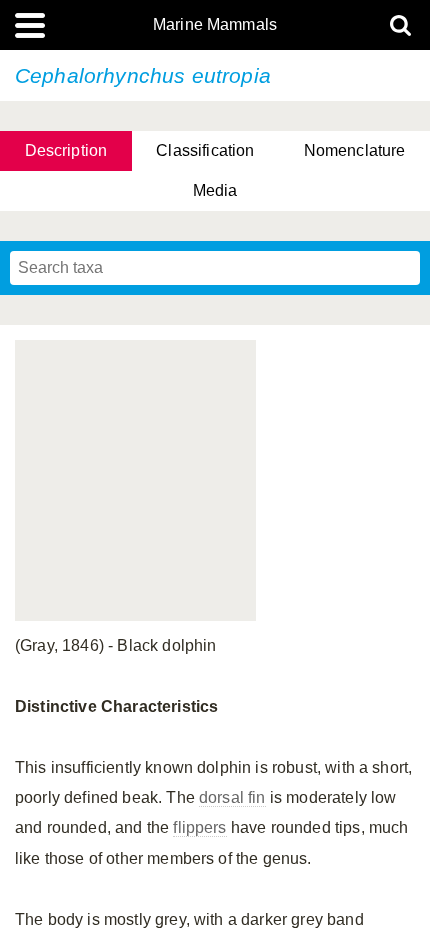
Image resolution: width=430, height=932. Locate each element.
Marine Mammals (215, 25)
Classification (205, 150)
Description (66, 150)
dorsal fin (232, 797)
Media (215, 190)
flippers (199, 827)
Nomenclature (355, 150)
